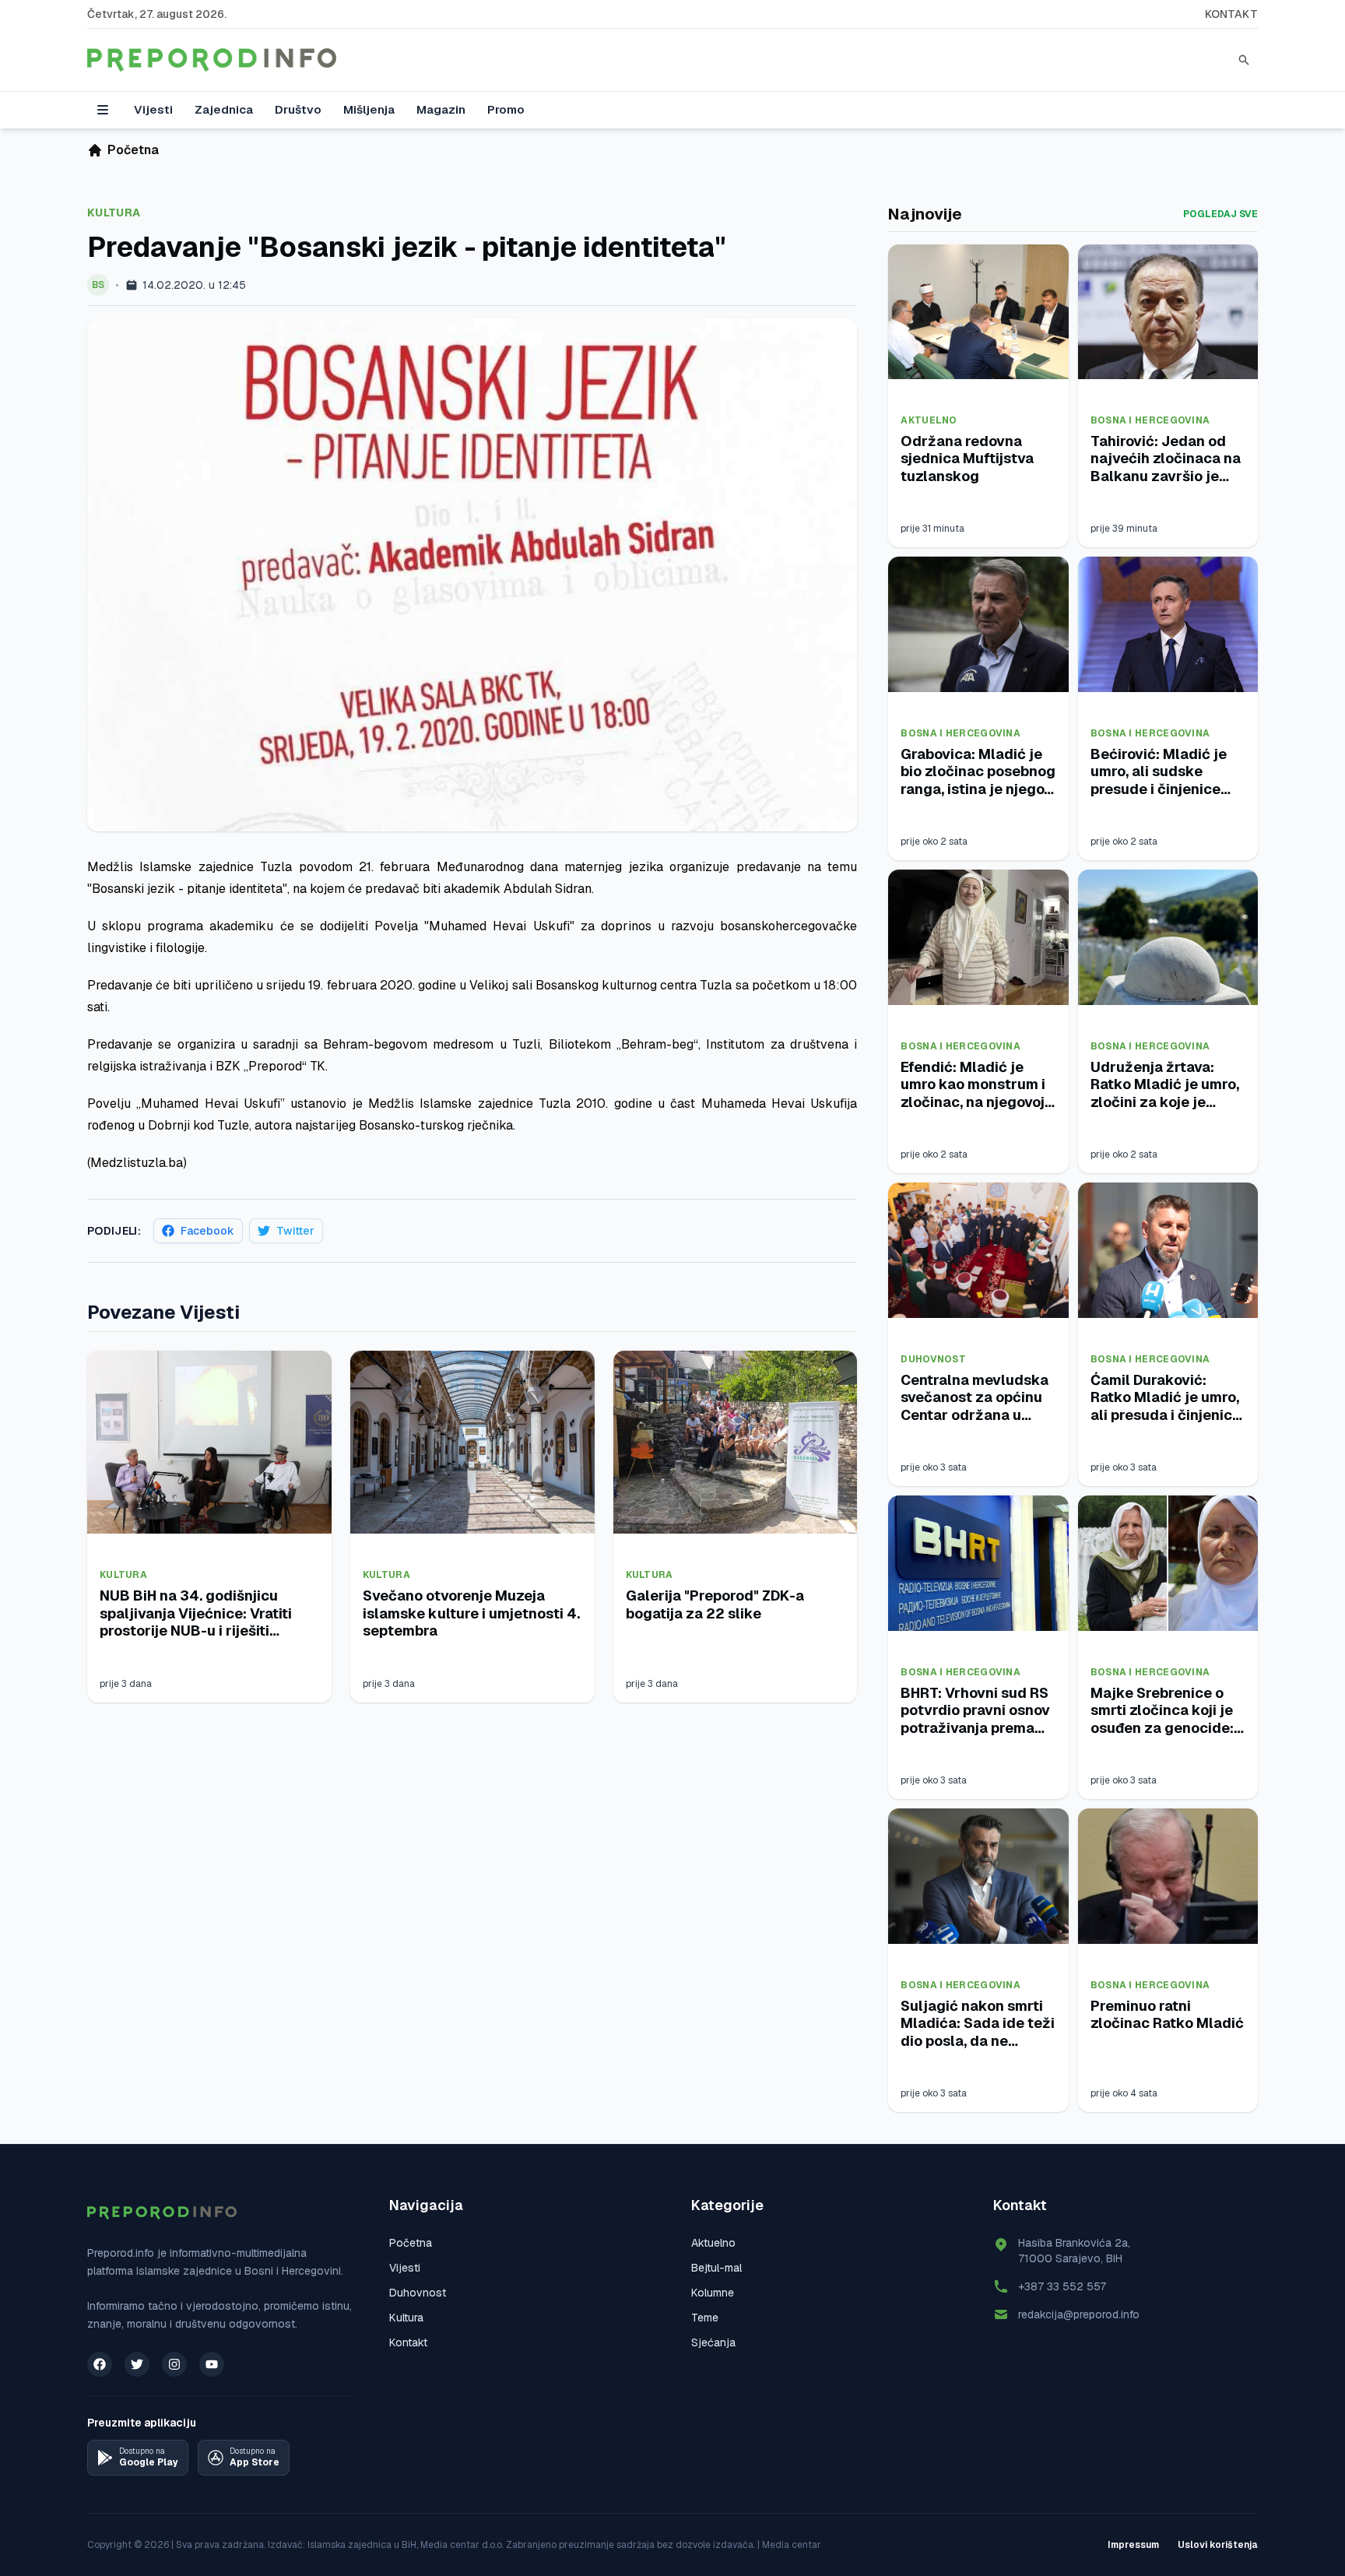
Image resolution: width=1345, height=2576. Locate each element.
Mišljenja (369, 109)
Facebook (207, 1231)
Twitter (295, 1231)
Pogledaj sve (1220, 214)
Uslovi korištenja (1218, 2545)
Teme (705, 2318)
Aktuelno (929, 420)
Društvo (298, 109)
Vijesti (153, 109)
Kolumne (713, 2293)
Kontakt (1231, 14)
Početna (411, 2243)
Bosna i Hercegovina (1150, 420)
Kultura (114, 213)
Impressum (1133, 2545)
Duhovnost (933, 1359)
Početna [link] (133, 150)
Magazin (441, 109)
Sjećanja (713, 2342)
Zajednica (224, 109)
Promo (506, 109)
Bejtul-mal (716, 2268)
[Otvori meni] (103, 110)
